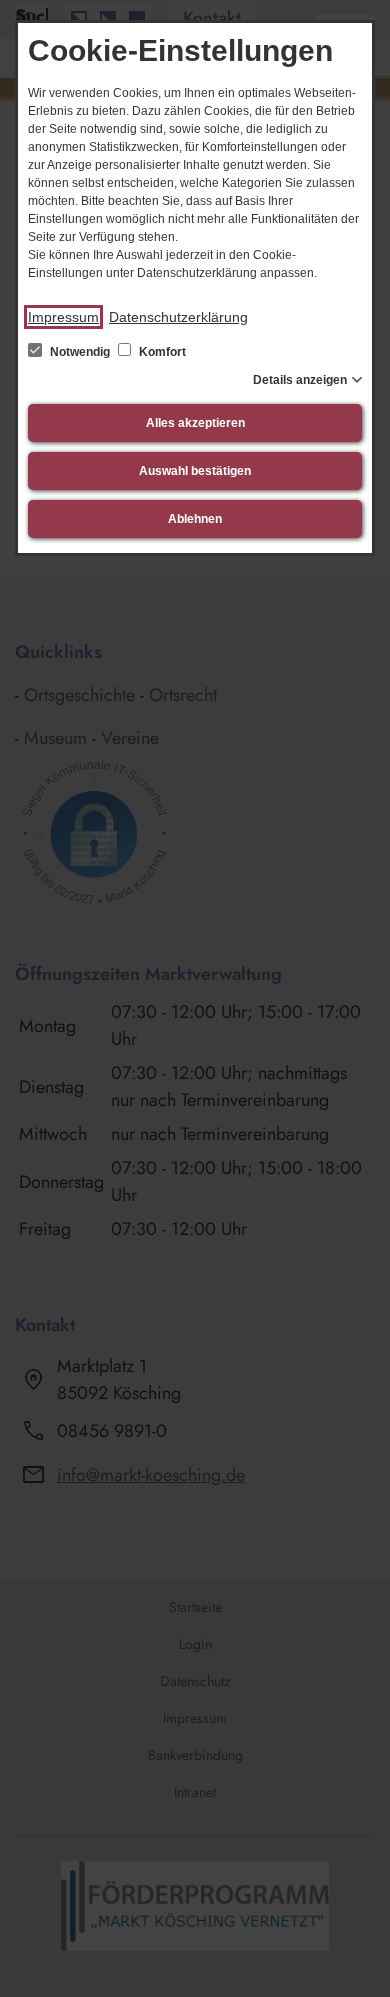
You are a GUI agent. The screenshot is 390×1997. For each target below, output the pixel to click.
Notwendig (80, 352)
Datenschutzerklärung (178, 317)
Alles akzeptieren (195, 423)
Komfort (161, 352)
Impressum (63, 317)
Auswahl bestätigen (195, 471)
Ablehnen (195, 519)
